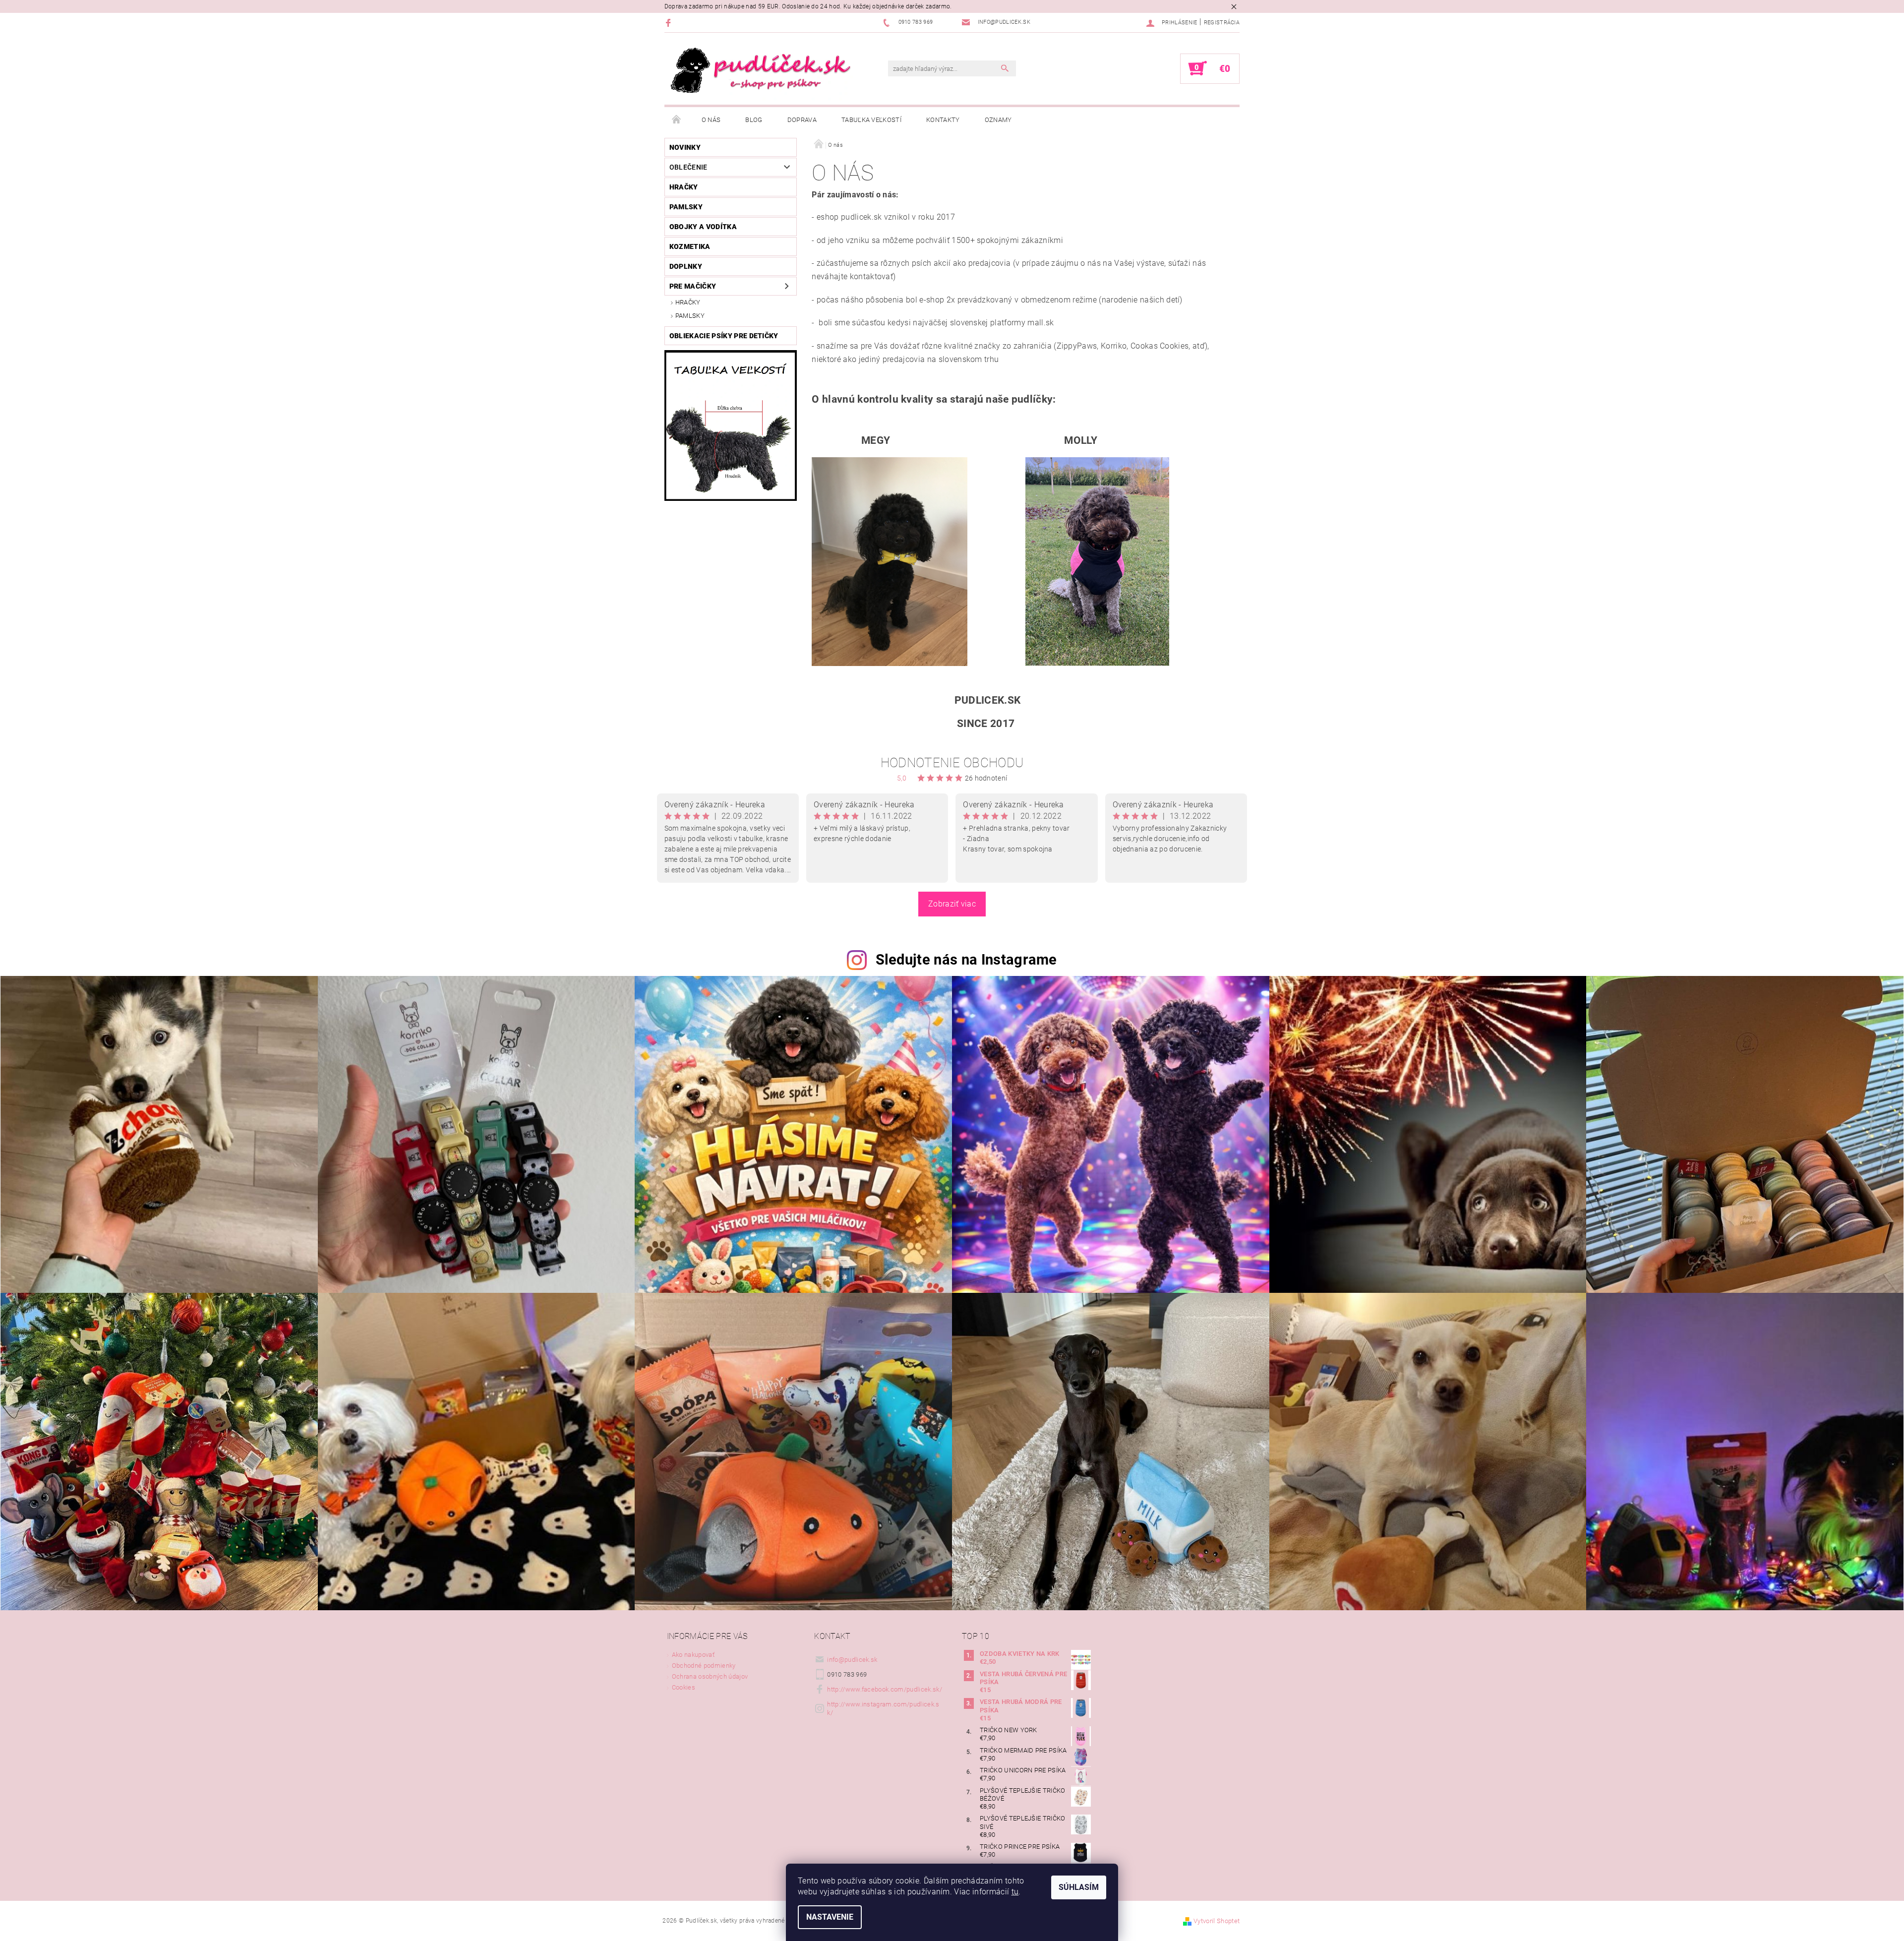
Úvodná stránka (677, 120)
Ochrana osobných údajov (710, 1676)
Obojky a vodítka (703, 227)
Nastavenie (830, 1917)
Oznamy (998, 120)
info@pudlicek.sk (852, 1660)
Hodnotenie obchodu (952, 763)
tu (1015, 1892)
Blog (754, 120)
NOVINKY (685, 147)
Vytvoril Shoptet (1217, 1921)
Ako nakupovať (693, 1655)
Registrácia (1222, 23)
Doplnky (686, 266)
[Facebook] (670, 23)
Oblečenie (688, 167)
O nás (711, 120)
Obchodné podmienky (704, 1666)
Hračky (684, 187)
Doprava (802, 120)
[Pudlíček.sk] (761, 74)
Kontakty (943, 120)
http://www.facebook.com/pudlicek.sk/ (885, 1689)
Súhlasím (1079, 1887)
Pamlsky (686, 207)
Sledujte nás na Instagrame (966, 960)
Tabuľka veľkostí (871, 120)
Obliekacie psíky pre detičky (724, 336)
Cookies (684, 1687)
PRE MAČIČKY (693, 286)
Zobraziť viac (952, 904)
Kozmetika (690, 246)
